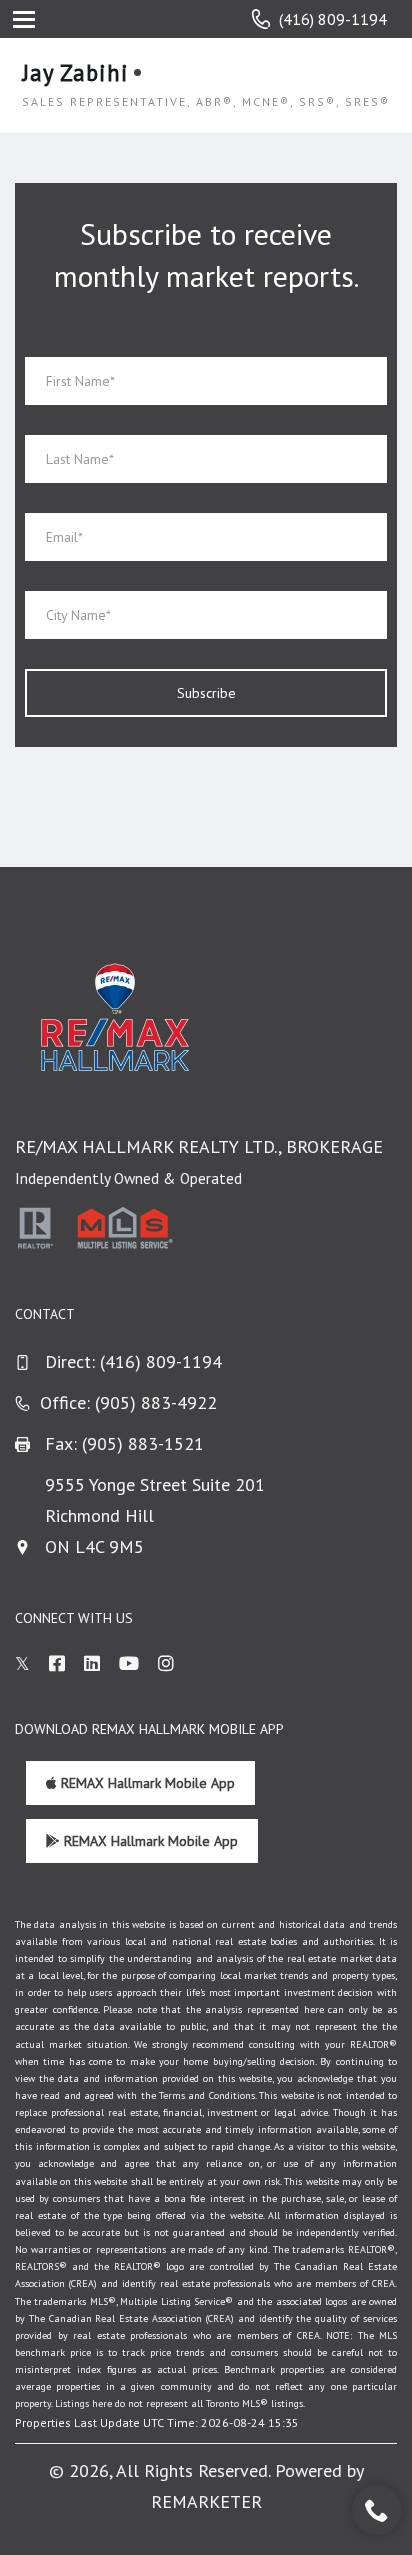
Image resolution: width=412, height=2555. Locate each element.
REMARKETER (206, 2501)
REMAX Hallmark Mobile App (146, 1783)
